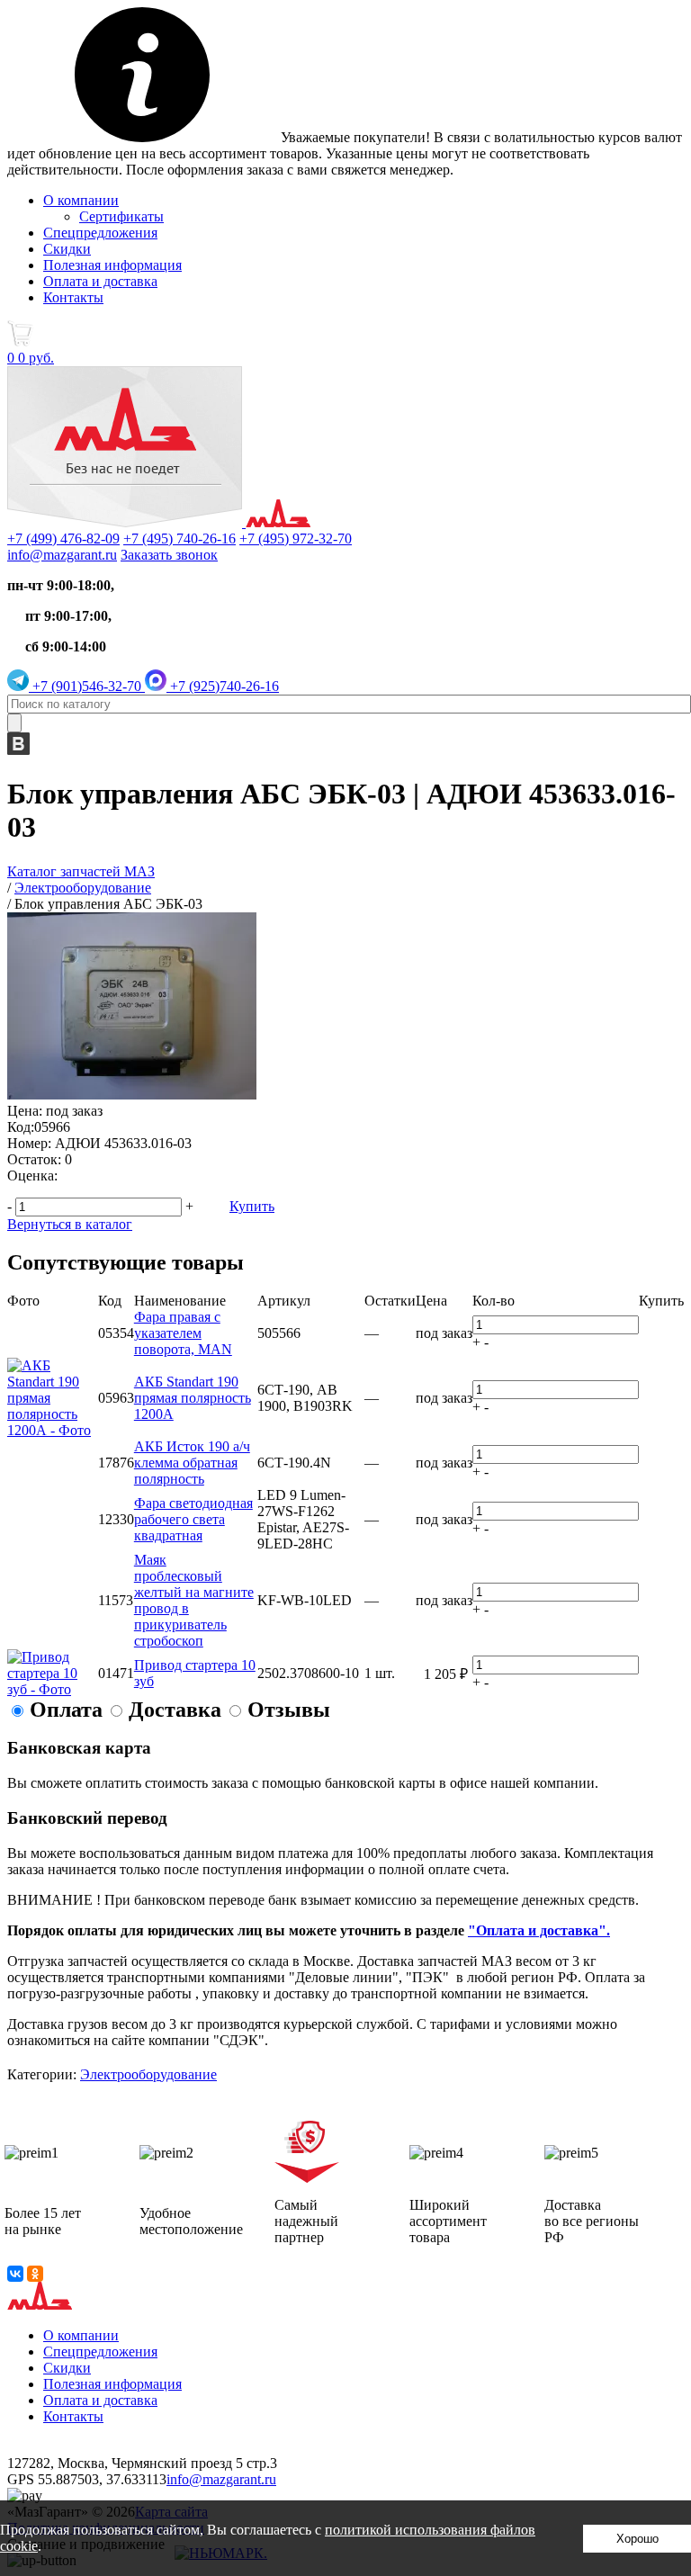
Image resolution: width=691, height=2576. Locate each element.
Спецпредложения (100, 233)
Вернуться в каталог (70, 1224)
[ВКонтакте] (15, 2274)
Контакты (73, 297)
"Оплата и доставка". (539, 1930)
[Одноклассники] (35, 2274)
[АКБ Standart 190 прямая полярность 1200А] (53, 1430)
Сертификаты (121, 216)
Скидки (67, 249)
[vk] (18, 750)
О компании (81, 200)
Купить (252, 1206)
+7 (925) (223, 686)
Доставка (175, 1710)
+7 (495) (179, 539)
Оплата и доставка (100, 281)
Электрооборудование (148, 2074)
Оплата (66, 1710)
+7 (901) (85, 686)
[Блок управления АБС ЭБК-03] (132, 1095)
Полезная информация (112, 265)
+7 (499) (63, 539)
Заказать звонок (169, 555)
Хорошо (637, 2539)
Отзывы (289, 1710)
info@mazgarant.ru (62, 555)
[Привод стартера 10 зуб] (53, 1689)
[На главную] (159, 522)
